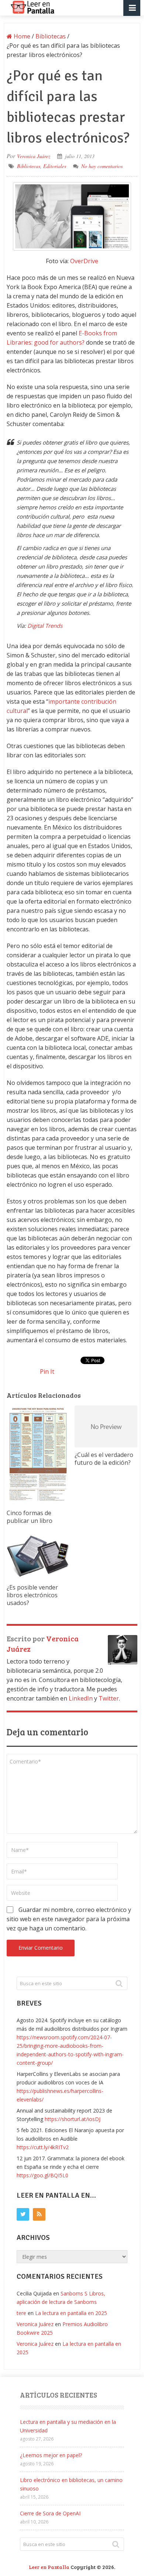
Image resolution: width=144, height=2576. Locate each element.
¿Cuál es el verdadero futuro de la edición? (104, 1459)
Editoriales (55, 166)
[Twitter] (23, 2214)
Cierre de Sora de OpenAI (50, 2513)
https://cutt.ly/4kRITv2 (43, 2147)
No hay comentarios (102, 166)
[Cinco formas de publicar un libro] (38, 1456)
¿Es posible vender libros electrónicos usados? (32, 1595)
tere (21, 2313)
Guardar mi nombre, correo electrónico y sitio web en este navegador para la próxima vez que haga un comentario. (69, 1919)
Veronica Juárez (34, 156)
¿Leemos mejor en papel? (51, 2455)
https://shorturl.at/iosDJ (73, 2119)
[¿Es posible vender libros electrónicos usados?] (38, 1557)
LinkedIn (81, 1698)
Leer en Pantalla (49, 2567)
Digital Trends (45, 626)
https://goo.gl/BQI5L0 (42, 2175)
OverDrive (84, 261)
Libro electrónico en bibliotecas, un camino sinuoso (71, 2484)
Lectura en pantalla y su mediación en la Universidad (68, 2426)
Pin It (47, 1371)
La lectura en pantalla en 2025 (71, 2313)
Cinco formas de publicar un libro (30, 1517)
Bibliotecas (29, 166)
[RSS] (39, 2214)
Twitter (109, 1698)
